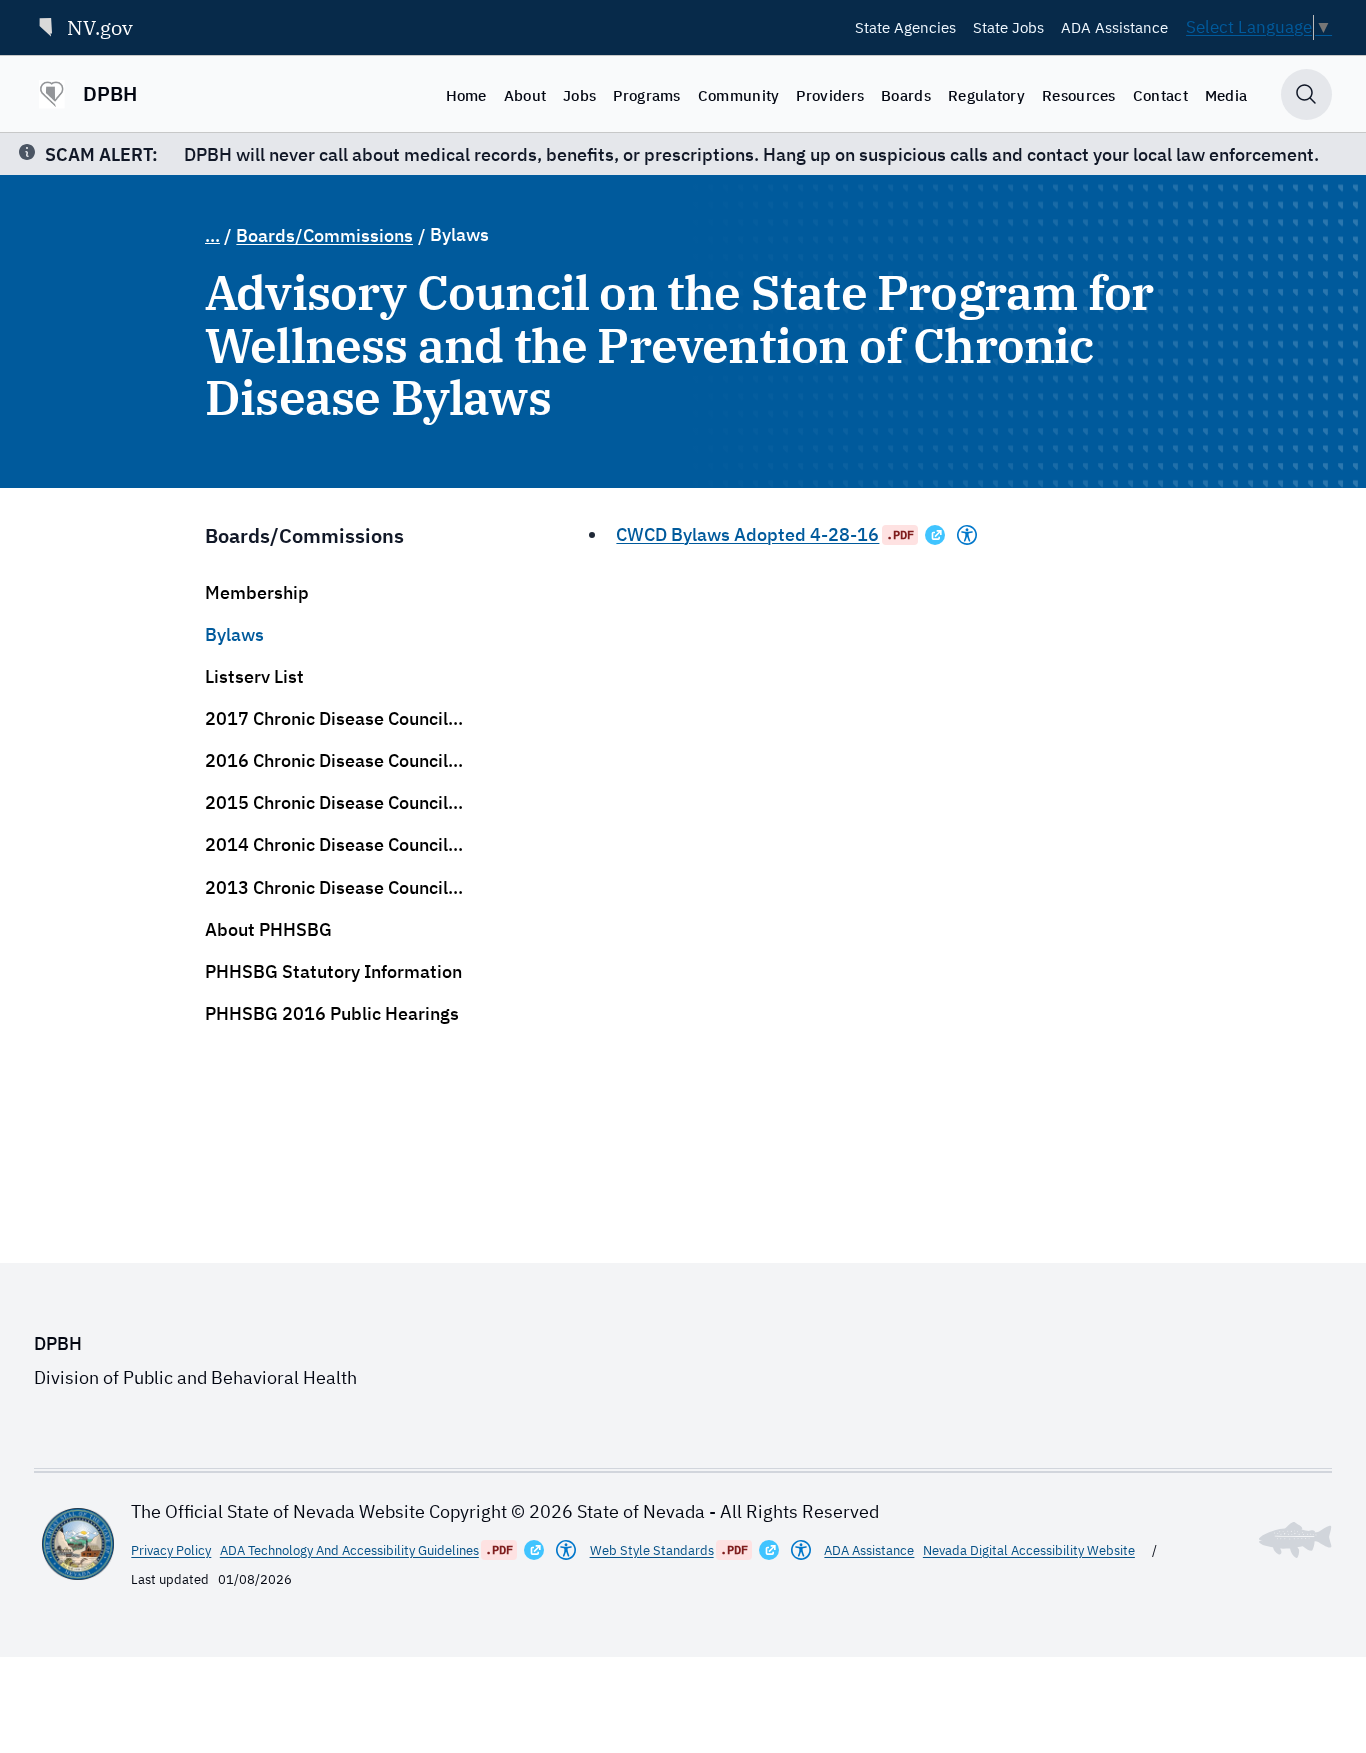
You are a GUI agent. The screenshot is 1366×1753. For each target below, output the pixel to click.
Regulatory (986, 95)
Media (1226, 95)
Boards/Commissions (324, 235)
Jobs (579, 95)
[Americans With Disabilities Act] (967, 535)
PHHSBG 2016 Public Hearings (332, 1013)
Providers (830, 95)
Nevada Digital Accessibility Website (1029, 1550)
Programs (646, 95)
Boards (906, 95)
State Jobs (1008, 27)
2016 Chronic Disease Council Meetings (326, 761)
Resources (1079, 95)
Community (739, 95)
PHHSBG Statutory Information (333, 971)
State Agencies (905, 27)
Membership (257, 592)
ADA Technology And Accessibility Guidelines (349, 1550)
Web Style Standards (652, 1550)
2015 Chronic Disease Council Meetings (326, 803)
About (525, 95)
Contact (1160, 95)
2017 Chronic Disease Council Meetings (326, 719)
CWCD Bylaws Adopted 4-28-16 (747, 534)
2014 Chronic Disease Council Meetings (326, 845)
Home (466, 95)
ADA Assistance (1114, 27)
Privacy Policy (171, 1550)
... (212, 235)
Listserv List (254, 676)
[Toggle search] (1306, 94)
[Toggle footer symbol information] (1295, 1540)
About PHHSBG (268, 929)
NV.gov (100, 27)
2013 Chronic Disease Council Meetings (326, 888)
